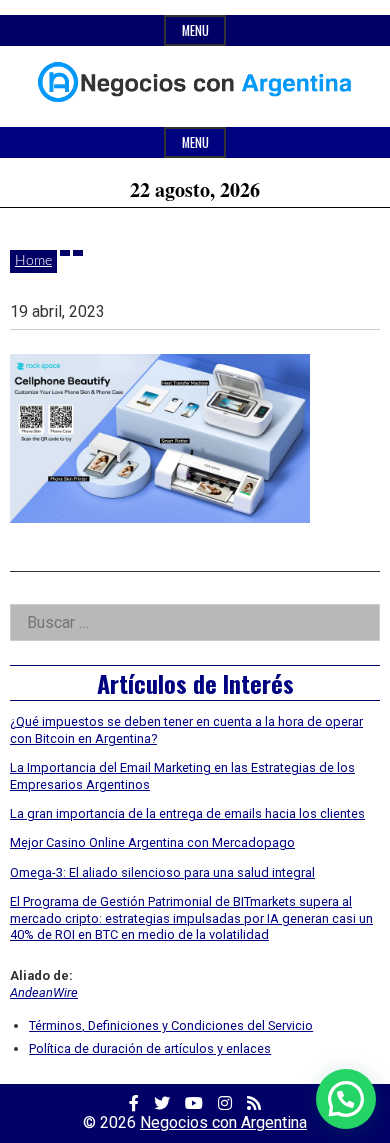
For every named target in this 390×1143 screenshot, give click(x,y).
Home (33, 261)
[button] (346, 1099)
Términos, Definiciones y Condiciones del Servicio (171, 1025)
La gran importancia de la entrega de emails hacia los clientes (187, 813)
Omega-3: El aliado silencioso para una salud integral (162, 872)
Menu (195, 30)
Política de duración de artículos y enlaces (150, 1048)
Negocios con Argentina (223, 1122)
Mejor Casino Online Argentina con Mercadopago (152, 842)
